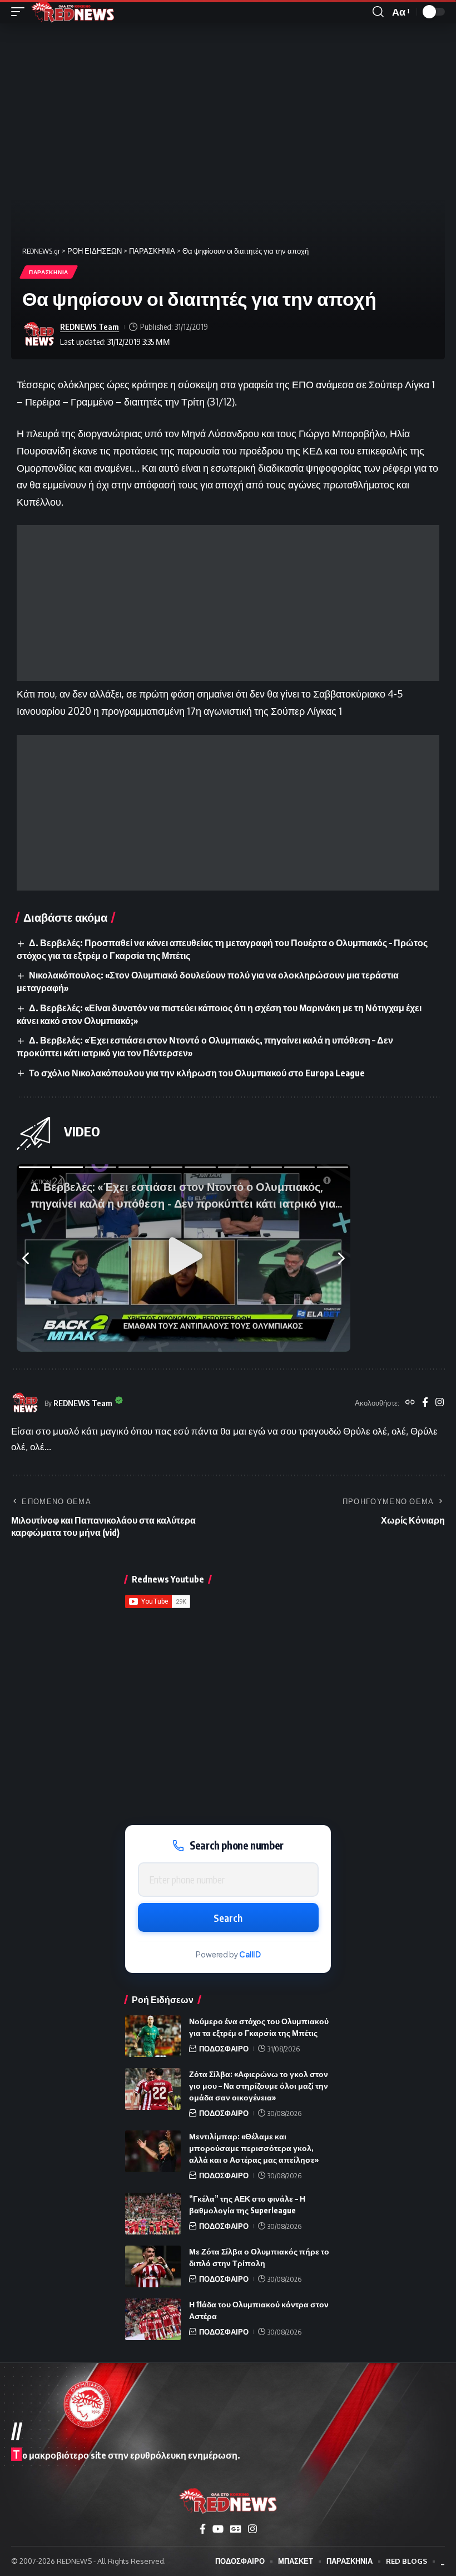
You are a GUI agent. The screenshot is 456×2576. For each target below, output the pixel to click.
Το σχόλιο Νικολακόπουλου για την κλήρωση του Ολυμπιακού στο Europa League (197, 1073)
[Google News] (236, 2529)
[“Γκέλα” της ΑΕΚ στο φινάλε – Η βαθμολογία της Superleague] (153, 2214)
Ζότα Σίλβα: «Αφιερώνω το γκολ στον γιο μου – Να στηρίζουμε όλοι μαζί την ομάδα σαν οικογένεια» (259, 2086)
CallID (250, 1954)
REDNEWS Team (90, 327)
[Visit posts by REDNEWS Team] (39, 334)
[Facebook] (425, 1403)
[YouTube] (218, 2529)
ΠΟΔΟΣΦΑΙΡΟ (224, 2049)
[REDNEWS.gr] (73, 12)
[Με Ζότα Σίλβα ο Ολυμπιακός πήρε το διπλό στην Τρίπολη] (153, 2266)
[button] (21, 12)
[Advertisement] (228, 603)
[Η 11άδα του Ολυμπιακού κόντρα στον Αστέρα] (153, 2319)
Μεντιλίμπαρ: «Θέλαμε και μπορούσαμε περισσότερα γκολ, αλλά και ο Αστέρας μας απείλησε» (254, 2148)
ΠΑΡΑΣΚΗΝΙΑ (49, 272)
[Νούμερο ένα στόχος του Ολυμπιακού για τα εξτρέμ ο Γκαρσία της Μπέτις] (153, 2036)
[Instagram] (440, 1403)
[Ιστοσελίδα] (410, 1403)
